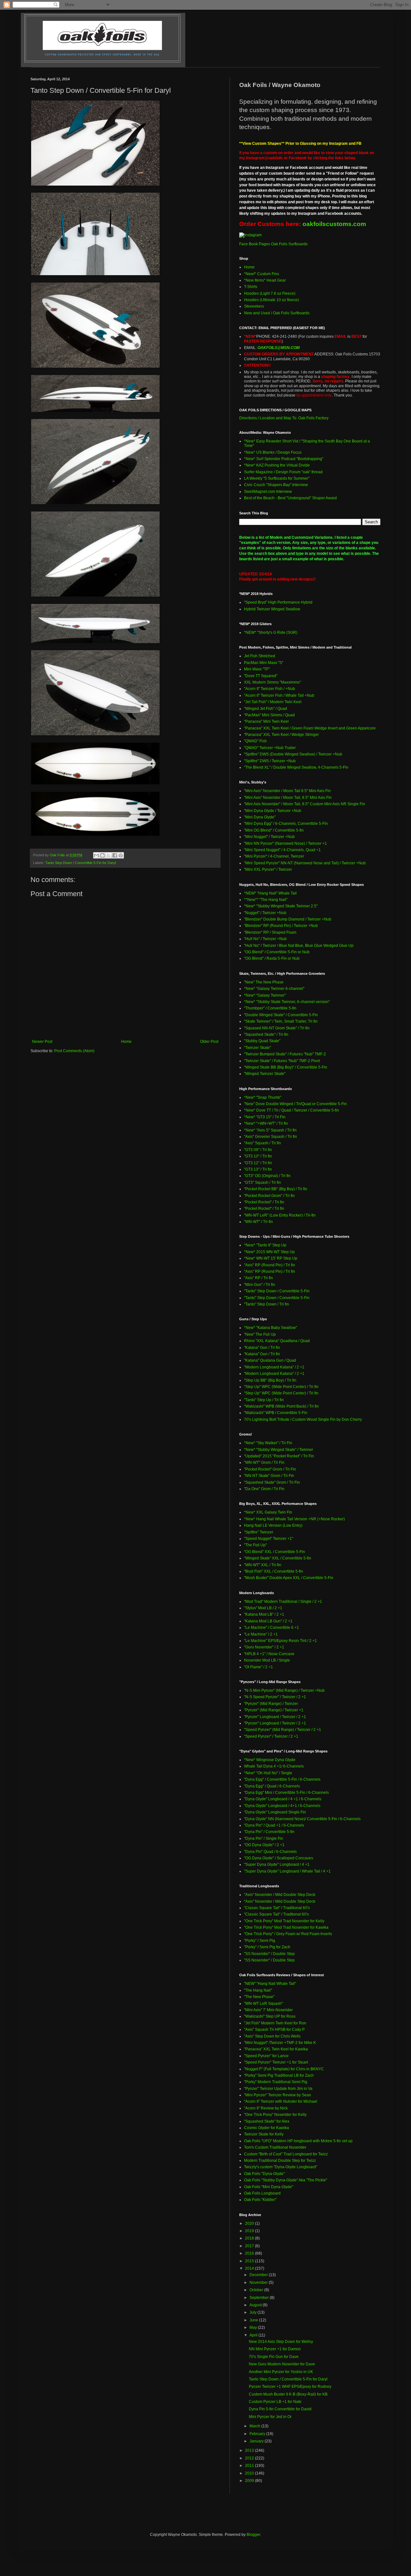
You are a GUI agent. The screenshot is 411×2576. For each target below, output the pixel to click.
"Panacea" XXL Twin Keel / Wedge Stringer (281, 735)
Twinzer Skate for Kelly (264, 2134)
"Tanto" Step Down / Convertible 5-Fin (277, 1291)
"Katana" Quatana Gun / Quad (270, 1360)
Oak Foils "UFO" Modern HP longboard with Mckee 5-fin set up (298, 2141)
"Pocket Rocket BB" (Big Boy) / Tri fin (276, 1189)
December (259, 2275)
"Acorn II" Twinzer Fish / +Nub (270, 689)
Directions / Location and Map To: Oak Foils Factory (284, 418)
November (259, 2283)
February (258, 2434)
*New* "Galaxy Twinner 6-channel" (274, 989)
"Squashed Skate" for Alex (267, 2121)
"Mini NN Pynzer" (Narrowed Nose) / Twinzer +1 (285, 843)
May (254, 2327)
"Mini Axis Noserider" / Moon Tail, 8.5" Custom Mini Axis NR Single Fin (305, 804)
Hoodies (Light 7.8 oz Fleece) (270, 293)
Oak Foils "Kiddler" (260, 2200)
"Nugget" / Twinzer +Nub (265, 913)
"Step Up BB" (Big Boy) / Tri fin (270, 1380)
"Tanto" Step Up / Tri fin (264, 1400)
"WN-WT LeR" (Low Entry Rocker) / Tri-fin (280, 1215)
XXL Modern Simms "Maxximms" (272, 682)
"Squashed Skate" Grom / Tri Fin (272, 1482)
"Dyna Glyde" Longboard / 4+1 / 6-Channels (282, 1806)
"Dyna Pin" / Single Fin (264, 1838)
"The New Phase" (259, 1997)
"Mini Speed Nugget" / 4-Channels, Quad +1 (282, 850)
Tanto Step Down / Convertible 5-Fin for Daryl (81, 863)
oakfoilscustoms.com (334, 224)
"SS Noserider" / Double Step (269, 1954)
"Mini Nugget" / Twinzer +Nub (269, 837)
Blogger (253, 2535)
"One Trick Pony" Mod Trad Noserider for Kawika (286, 1927)
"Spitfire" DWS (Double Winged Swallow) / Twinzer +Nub (293, 754)
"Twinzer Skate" (258, 1048)
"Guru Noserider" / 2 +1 (264, 1647)
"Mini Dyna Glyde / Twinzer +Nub (273, 811)
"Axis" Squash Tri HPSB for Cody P (274, 2030)
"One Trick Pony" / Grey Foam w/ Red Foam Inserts (288, 1934)
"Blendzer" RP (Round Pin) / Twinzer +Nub (281, 926)
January (257, 2441)
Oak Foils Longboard (262, 2193)
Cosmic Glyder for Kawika (267, 2128)
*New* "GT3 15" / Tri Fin (265, 1117)
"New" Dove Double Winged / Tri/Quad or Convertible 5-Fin (295, 1104)
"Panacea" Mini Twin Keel (266, 721)
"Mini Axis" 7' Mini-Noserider (268, 2010)
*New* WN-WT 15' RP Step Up (271, 1258)
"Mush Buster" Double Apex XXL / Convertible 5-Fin (289, 1578)
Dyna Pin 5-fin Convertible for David (280, 2409)
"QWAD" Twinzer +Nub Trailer (270, 748)
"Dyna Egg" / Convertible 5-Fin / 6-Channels (282, 1779)
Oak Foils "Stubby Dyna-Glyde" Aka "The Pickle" (286, 2180)
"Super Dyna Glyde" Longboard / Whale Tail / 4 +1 (287, 1871)
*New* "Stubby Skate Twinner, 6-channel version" (287, 1002)
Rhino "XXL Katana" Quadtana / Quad (277, 1341)
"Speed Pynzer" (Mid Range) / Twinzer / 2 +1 (283, 1730)
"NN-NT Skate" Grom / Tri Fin (269, 1476)
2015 (250, 2261)
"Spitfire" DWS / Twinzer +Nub (270, 761)
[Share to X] (109, 855)
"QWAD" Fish (255, 741)
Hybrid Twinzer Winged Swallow (272, 609)
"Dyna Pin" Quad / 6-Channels (270, 1852)
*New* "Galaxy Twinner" (265, 995)
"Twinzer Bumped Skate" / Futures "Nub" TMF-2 (285, 1054)
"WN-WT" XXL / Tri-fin (263, 1565)
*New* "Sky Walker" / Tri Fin (268, 1443)
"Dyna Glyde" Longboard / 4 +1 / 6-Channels (283, 1799)
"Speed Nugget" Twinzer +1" (269, 1539)
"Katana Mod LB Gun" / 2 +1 (268, 1621)
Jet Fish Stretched (260, 656)
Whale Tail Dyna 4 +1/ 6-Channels (274, 1766)
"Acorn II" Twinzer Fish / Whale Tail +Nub (279, 695)
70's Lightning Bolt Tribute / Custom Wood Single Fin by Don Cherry (303, 1419)
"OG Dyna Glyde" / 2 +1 (264, 1845)
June (254, 2320)
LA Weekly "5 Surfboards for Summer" (277, 478)
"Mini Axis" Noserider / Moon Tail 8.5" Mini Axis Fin (287, 791)
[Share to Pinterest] (121, 855)
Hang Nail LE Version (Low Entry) (273, 1525)
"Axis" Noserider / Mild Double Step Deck (280, 1895)
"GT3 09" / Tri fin (258, 1150)
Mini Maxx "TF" (257, 669)
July (254, 2312)
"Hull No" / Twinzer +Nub (265, 939)
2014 (250, 2268)
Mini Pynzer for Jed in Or (270, 2417)
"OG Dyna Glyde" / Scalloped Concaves (279, 1858)
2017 (250, 2246)
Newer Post (42, 1042)
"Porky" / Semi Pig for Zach (267, 1947)
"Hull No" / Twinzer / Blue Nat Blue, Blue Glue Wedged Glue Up (299, 946)
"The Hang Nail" (258, 1990)
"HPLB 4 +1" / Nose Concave (269, 1654)
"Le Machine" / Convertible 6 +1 (271, 1628)
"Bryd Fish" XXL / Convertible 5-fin (274, 1571)
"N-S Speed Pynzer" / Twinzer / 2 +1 (275, 1697)
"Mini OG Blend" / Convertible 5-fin (274, 830)
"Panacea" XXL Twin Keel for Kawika (276, 2049)
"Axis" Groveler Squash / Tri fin (271, 1137)
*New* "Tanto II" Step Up (265, 1245)
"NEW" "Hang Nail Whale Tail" (270, 1984)
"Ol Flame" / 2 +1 (258, 1667)
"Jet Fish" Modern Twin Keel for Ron (275, 2023)
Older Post (209, 1042)
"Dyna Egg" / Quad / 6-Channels (272, 1786)
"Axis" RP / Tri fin (258, 1278)
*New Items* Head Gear (265, 280)
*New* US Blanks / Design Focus (273, 452)
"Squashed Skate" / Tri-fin (266, 1035)
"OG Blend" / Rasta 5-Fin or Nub (272, 958)
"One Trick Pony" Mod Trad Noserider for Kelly (284, 1921)
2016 (250, 2253)
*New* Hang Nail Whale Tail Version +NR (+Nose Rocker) (294, 1519)
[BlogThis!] (102, 855)
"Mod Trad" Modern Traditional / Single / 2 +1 (283, 1602)
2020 (250, 2223)
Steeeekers (254, 306)
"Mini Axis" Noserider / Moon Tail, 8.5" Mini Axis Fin (288, 798)
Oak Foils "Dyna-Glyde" (264, 2174)
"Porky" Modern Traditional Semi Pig (276, 2082)
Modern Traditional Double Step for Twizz (280, 2161)
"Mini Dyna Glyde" (260, 817)
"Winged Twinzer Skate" (265, 1074)
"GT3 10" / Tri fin (258, 1156)
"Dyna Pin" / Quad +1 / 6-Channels (274, 1825)
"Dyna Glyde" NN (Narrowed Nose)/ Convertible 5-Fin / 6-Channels (302, 1819)
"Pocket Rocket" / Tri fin (264, 1202)
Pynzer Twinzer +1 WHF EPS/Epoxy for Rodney (290, 2387)
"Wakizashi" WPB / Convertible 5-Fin (276, 1413)
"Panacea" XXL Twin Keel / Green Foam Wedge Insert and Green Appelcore (310, 728)
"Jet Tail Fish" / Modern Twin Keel (273, 702)
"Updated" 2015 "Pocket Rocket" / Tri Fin (279, 1456)
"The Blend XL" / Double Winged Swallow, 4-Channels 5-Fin (296, 767)
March (255, 2426)
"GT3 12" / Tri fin (258, 1163)
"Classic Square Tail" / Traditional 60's (277, 1908)
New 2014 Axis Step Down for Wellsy (281, 2342)
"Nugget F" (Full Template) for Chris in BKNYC (284, 2069)
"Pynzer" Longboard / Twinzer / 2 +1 (275, 1717)
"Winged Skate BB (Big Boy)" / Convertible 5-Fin (286, 1067)
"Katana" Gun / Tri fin (262, 1348)
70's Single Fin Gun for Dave (274, 2357)
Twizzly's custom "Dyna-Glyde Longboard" (281, 2167)
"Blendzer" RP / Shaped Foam (270, 932)
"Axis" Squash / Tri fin (262, 1143)
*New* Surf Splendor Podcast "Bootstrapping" (284, 459)
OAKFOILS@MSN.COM (279, 348)
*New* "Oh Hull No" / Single (268, 1773)
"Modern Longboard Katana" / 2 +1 (274, 1367)
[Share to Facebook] (115, 855)
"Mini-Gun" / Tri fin (260, 1285)
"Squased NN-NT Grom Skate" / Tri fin (277, 1028)
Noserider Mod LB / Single (267, 1660)
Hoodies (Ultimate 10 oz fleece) (271, 300)
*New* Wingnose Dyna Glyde (270, 1760)
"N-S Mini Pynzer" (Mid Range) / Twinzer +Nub (284, 1690)
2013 (250, 2450)
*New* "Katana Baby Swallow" (271, 1328)
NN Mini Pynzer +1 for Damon (275, 2349)
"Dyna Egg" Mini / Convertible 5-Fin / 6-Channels (286, 1793)
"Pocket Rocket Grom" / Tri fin (269, 1196)
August (256, 2305)
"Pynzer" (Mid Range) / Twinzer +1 (274, 1710)
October (257, 2290)
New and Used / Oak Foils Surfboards (277, 313)
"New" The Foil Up (260, 1334)
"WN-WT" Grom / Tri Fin (264, 1463)
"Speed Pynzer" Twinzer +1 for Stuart (276, 2062)
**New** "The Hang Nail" (266, 900)
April (254, 2335)
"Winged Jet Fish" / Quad (266, 709)
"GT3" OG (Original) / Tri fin (267, 1176)
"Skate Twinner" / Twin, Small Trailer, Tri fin (281, 1021)
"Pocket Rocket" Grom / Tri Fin (270, 1469)
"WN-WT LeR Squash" (263, 2004)
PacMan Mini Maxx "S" (264, 663)
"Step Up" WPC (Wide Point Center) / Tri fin (281, 1387)
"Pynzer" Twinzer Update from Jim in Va (278, 2089)
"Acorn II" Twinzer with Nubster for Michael (281, 2101)
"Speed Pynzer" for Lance (266, 2056)
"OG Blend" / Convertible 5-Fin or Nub (277, 952)
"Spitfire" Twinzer (259, 1532)
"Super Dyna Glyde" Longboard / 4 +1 (277, 1864)
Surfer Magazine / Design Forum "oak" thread (283, 472)
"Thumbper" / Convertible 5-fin (270, 1008)
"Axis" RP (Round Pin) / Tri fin (270, 1265)
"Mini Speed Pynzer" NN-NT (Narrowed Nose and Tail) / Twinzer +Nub (305, 863)
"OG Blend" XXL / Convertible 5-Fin (275, 1552)
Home (126, 1042)
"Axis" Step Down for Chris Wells (272, 2036)
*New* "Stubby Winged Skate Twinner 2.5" (281, 906)
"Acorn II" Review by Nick (266, 2108)
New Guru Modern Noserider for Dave (282, 2364)
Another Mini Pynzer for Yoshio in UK (281, 2372)
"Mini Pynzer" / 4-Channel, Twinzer (274, 856)
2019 (250, 2231)
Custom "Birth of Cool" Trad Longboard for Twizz (286, 2154)
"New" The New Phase (264, 982)
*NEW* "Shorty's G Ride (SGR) (271, 633)
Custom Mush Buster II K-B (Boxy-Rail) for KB (288, 2394)
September (260, 2298)
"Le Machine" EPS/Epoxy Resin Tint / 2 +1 (280, 1641)
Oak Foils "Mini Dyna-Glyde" (269, 2187)
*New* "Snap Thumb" (263, 1097)
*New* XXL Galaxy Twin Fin (268, 1512)
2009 (250, 2481)
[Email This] (96, 855)
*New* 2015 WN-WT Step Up (269, 1252)
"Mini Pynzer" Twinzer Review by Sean (278, 2095)
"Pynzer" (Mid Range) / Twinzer (271, 1704)
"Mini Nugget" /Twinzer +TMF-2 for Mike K (280, 2043)
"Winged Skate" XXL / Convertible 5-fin (278, 1558)
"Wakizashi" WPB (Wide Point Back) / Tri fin (281, 1406)
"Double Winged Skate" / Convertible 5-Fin (281, 1015)
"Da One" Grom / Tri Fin (264, 1489)
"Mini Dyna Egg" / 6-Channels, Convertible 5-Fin (286, 824)
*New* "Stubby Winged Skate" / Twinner (279, 1450)
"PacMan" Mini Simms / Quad (269, 715)
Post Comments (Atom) (74, 1051)
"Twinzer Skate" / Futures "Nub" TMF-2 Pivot (282, 1061)
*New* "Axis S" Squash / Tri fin (270, 1130)
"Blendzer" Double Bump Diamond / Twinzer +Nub (288, 919)
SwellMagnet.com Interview (268, 492)
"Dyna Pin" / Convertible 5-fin (269, 1832)
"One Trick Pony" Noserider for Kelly (275, 2115)
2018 (250, 2238)
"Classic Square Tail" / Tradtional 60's (276, 1914)
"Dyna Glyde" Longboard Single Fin (275, 1812)
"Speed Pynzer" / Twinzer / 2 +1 (271, 1736)
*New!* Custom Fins (262, 274)
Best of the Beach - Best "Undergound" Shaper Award (290, 498)
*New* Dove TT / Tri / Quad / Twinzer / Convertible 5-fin (292, 1110)
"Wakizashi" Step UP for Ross (270, 2016)
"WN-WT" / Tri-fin (258, 1222)
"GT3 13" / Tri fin (258, 1169)
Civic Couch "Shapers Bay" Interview (276, 485)
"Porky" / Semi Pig (260, 1941)
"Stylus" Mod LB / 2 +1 (263, 1608)
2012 (250, 2458)
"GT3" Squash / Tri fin (262, 1183)
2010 (250, 2473)
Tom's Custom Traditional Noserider (275, 2147)
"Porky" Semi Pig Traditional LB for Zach (279, 2075)
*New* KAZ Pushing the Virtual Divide (277, 465)
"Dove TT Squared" (261, 676)
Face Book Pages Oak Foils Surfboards (273, 244)
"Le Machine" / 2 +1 (261, 1634)
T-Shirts (251, 287)
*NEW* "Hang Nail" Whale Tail (270, 893)
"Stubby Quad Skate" (262, 1041)
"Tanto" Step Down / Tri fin (267, 1304)
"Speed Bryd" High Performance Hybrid (278, 602)
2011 (250, 2466)
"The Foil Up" (255, 1545)
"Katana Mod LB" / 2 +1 (264, 1614)
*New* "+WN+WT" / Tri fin (266, 1123)
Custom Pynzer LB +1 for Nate (275, 2402)
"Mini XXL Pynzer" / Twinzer (268, 869)
